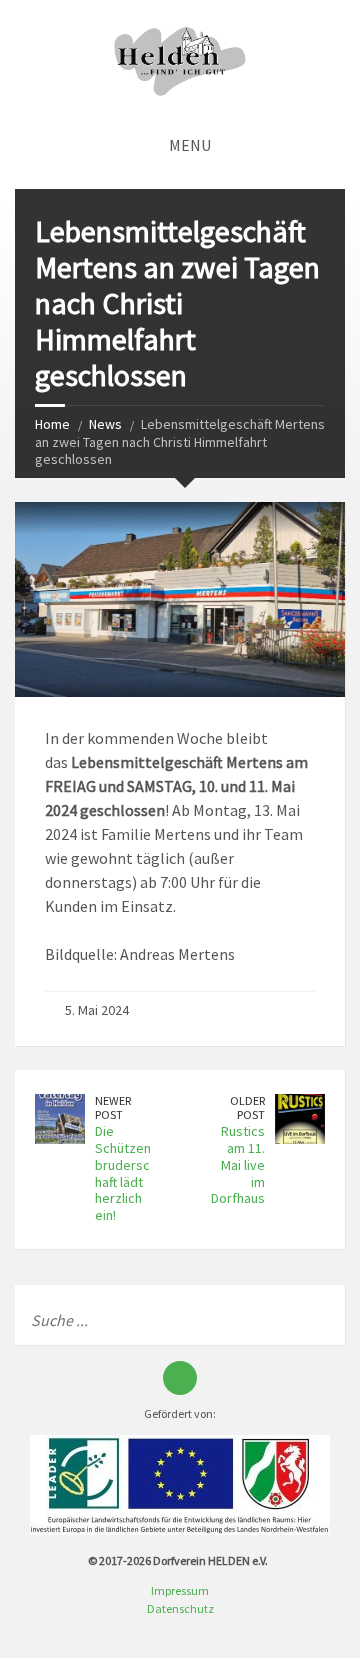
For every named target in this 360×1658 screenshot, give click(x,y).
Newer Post (113, 1108)
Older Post (247, 1108)
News (105, 424)
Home (52, 424)
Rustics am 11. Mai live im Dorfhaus (238, 1164)
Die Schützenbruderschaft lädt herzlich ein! (123, 1173)
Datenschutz (180, 1608)
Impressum (180, 1590)
